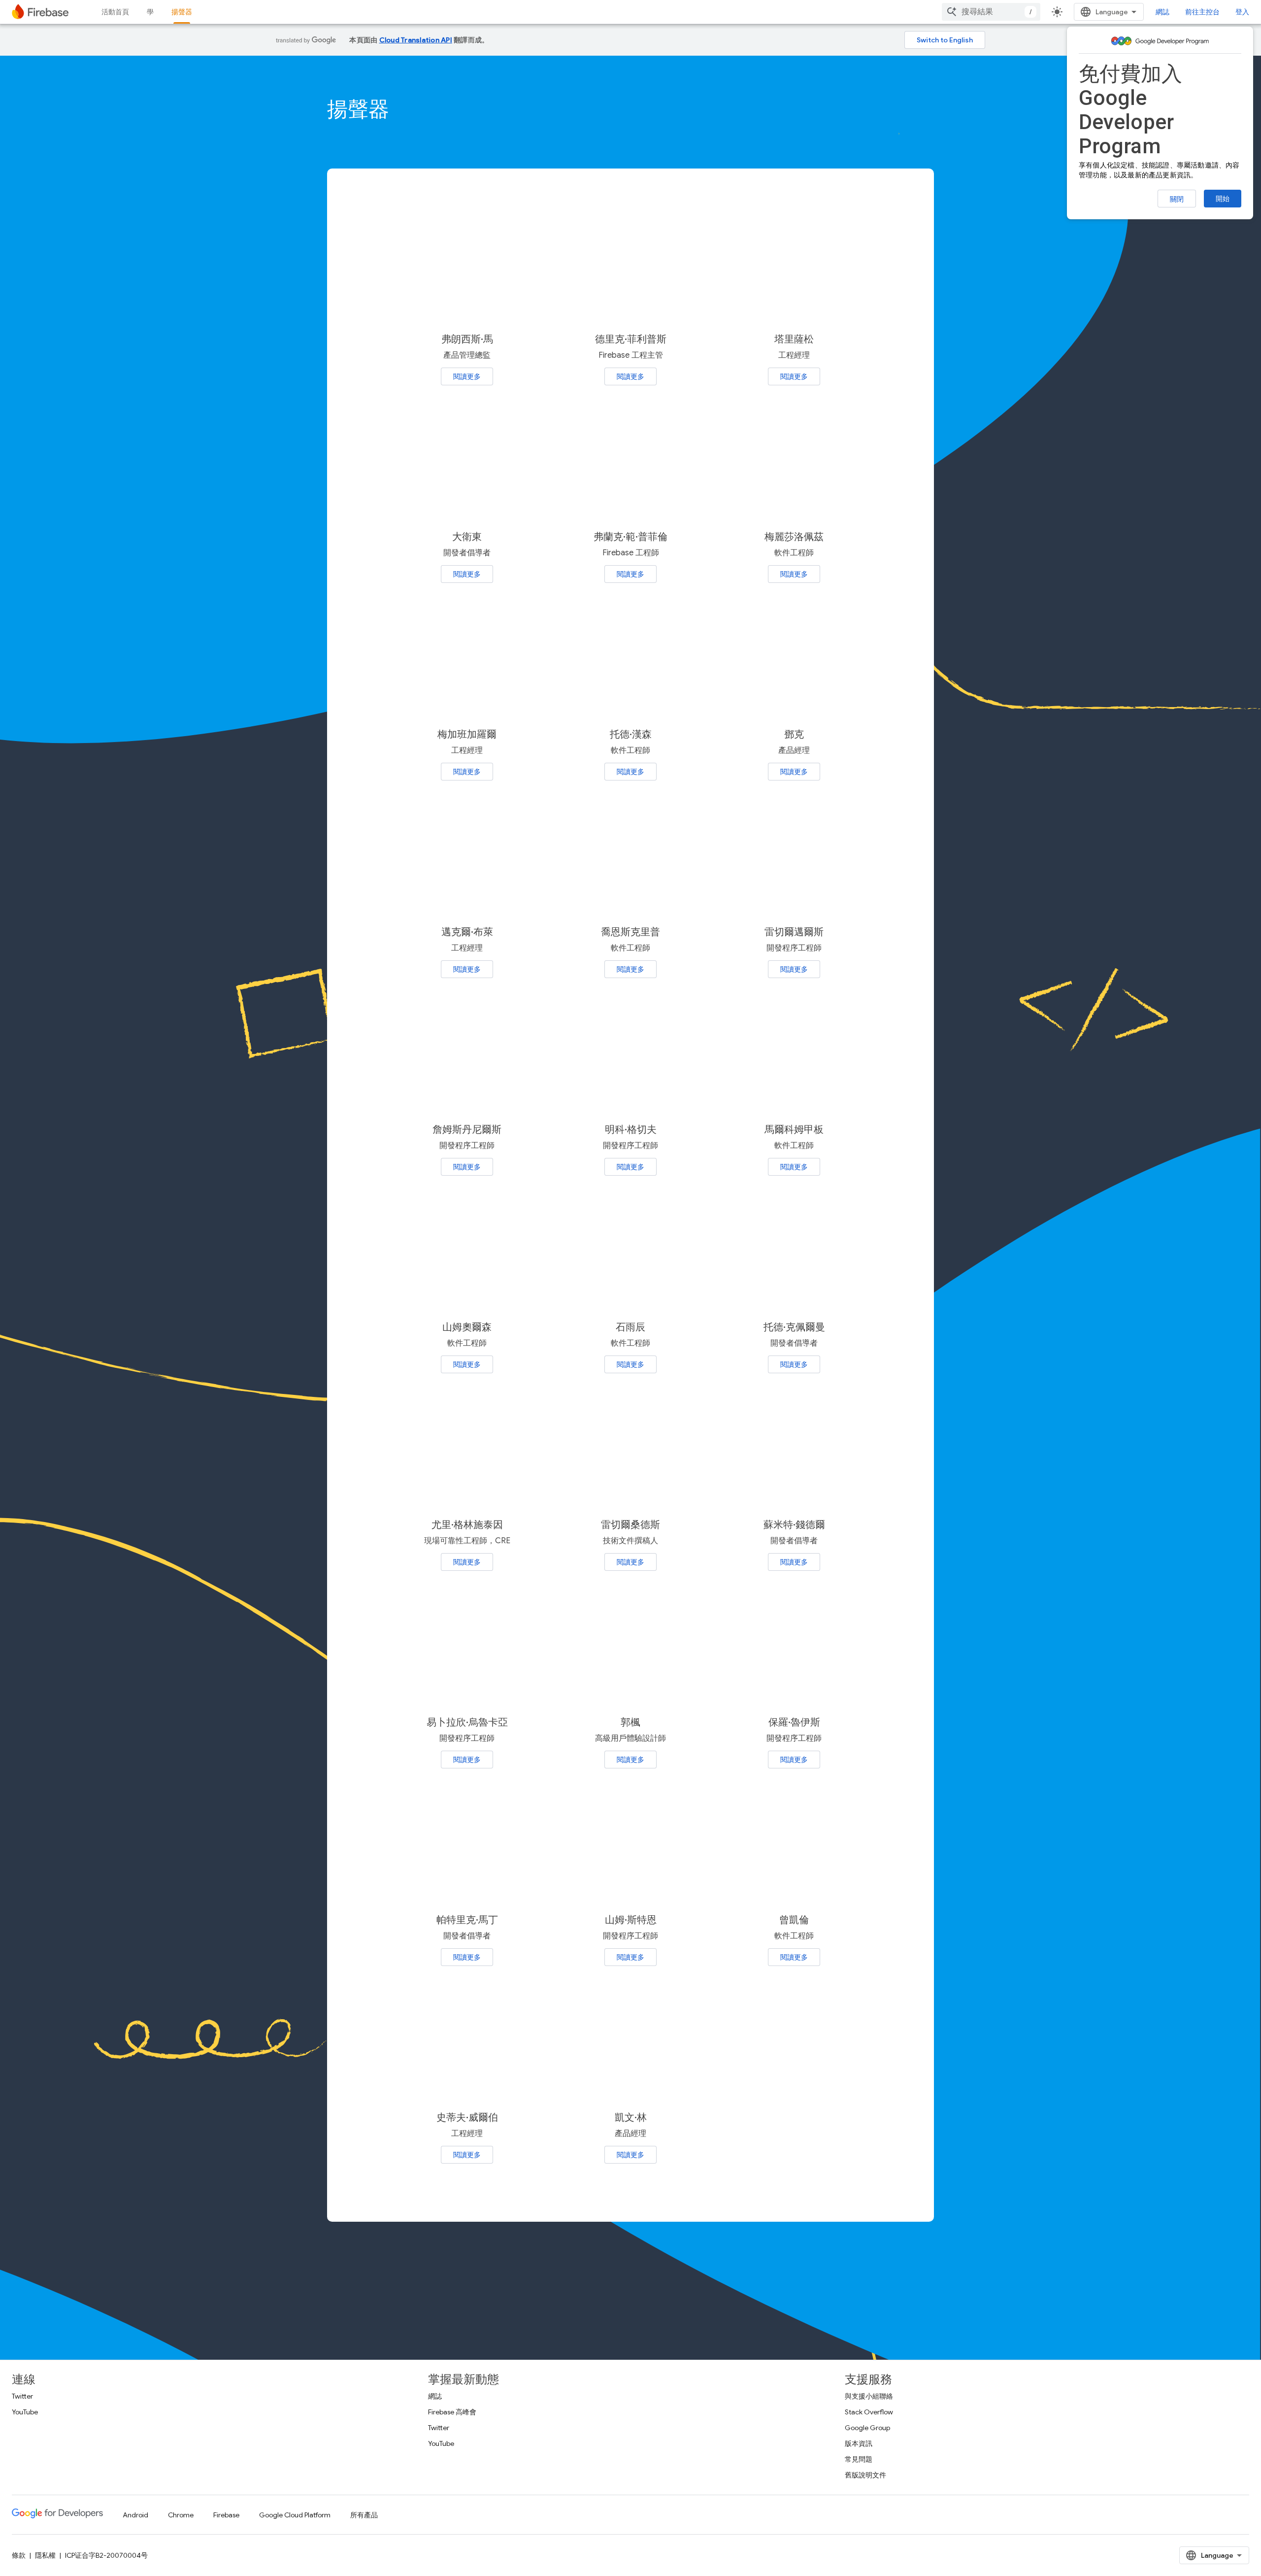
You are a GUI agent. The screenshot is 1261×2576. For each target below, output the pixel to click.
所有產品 (364, 2515)
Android (135, 2515)
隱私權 (45, 2555)
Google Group (867, 2428)
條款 (19, 2555)
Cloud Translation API (416, 40)
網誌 (1162, 12)
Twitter (22, 2396)
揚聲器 (182, 12)
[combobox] (991, 12)
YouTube (25, 2412)
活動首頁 (115, 12)
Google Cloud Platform (295, 2515)
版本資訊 (859, 2443)
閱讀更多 (467, 376)
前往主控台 (1202, 12)
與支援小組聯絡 (869, 2396)
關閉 (1177, 199)
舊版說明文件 (865, 2475)
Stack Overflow (869, 2412)
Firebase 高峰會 (452, 2412)
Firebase (226, 2515)
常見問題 (859, 2459)
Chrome (181, 2515)
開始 (1223, 199)
